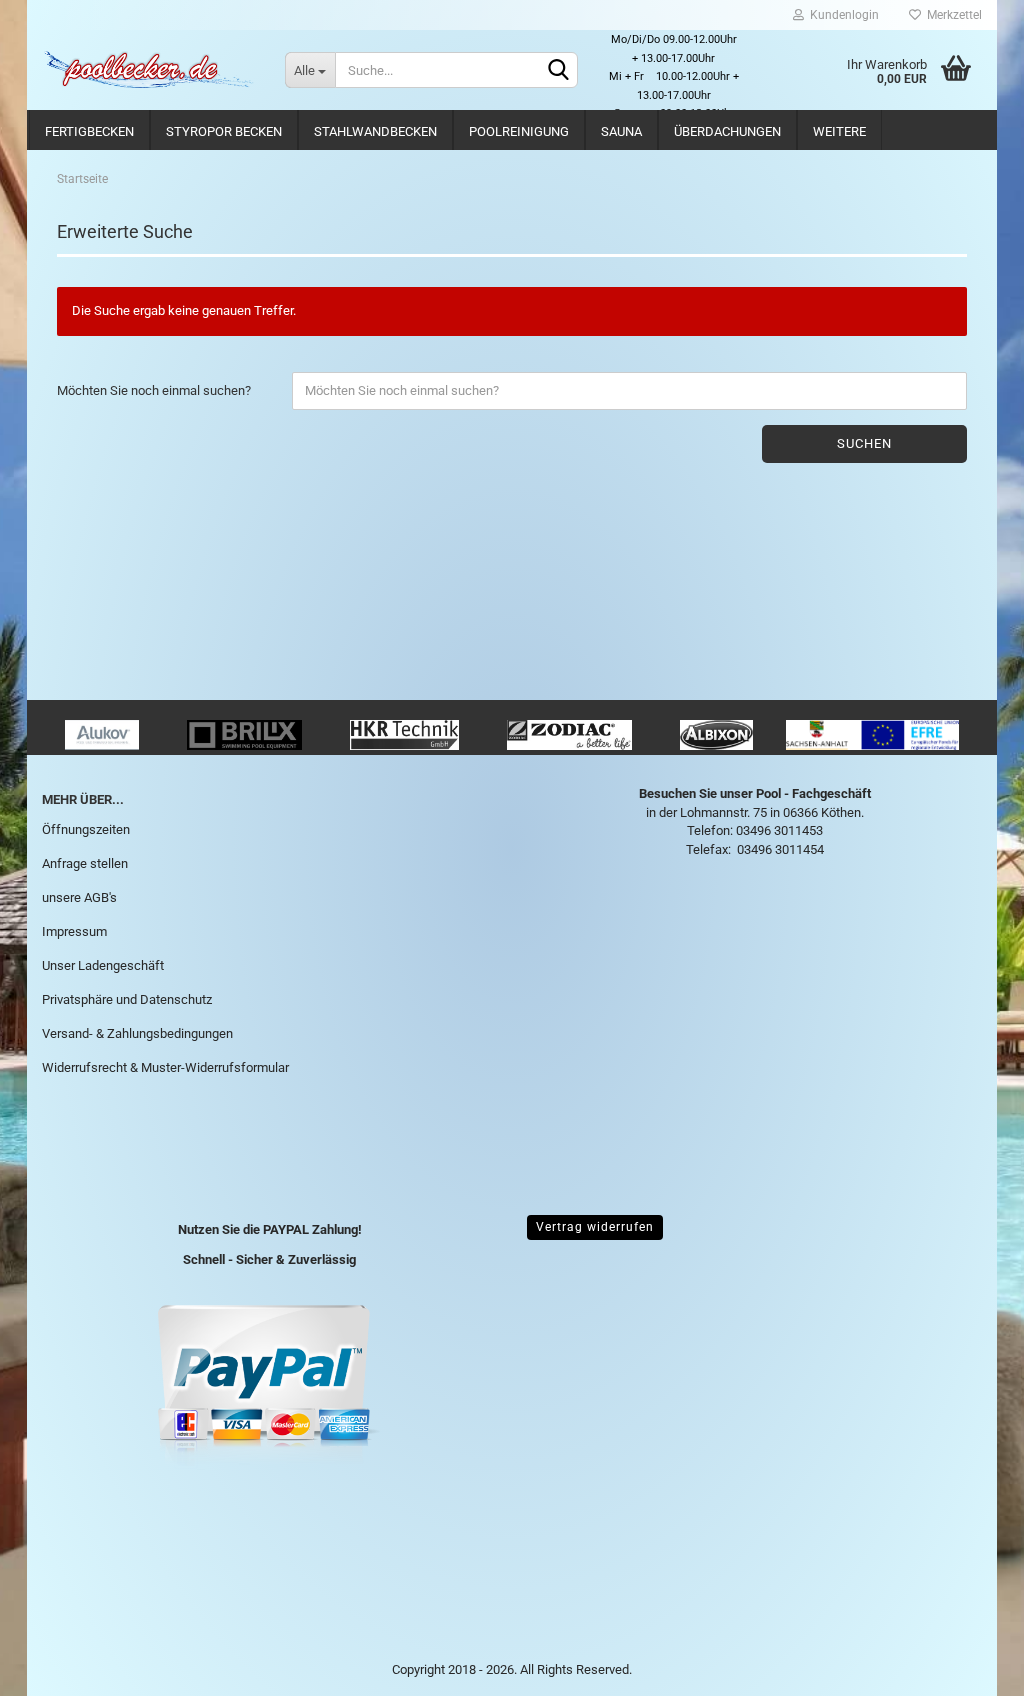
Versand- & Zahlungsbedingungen (137, 1033)
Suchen (864, 443)
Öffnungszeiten (86, 829)
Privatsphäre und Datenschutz (127, 999)
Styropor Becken (224, 131)
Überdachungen (727, 131)
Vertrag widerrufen (595, 1227)
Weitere (839, 131)
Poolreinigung (519, 131)
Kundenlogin (841, 15)
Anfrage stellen (85, 863)
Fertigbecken (89, 131)
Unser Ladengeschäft (103, 965)
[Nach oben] (969, 1666)
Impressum (74, 931)
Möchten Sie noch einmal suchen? (154, 390)
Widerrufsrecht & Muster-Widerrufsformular (165, 1067)
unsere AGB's (79, 897)
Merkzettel (951, 15)
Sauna (621, 131)
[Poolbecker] (148, 70)
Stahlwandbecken (375, 131)
